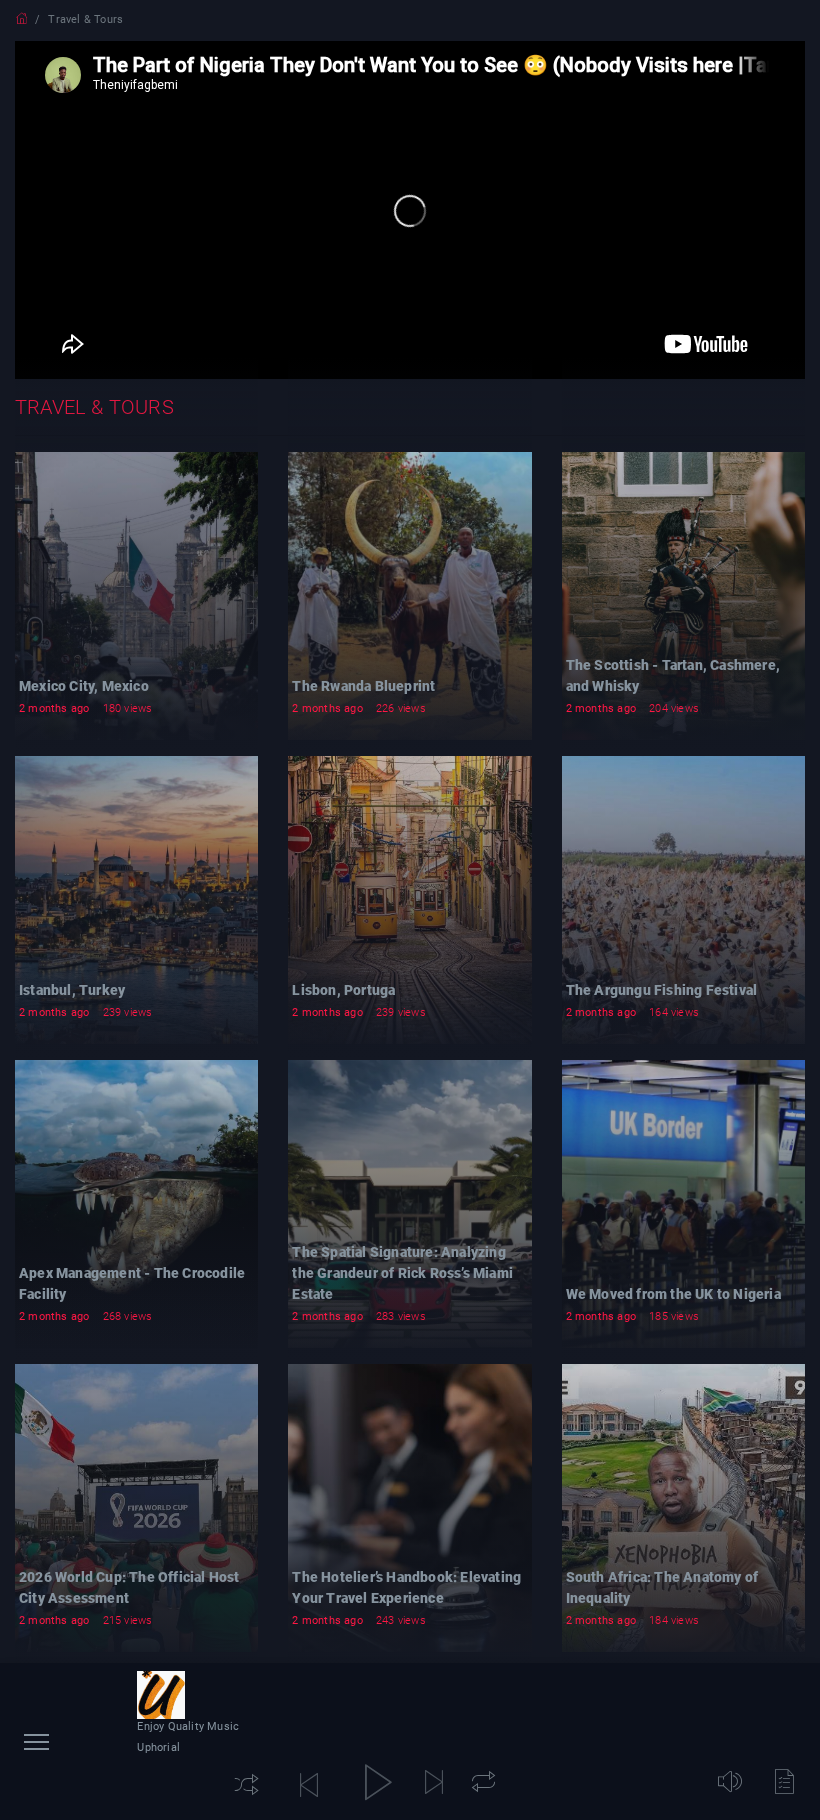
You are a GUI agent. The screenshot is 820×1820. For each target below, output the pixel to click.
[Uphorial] (161, 1695)
